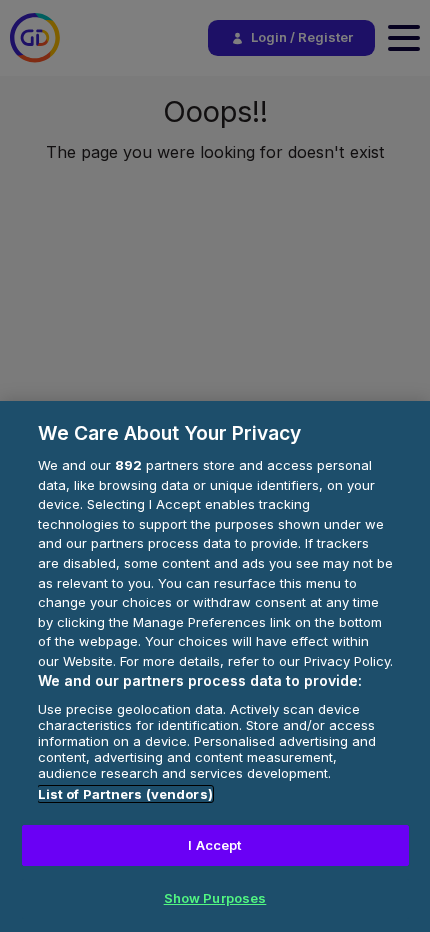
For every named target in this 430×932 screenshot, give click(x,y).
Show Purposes (215, 898)
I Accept (214, 845)
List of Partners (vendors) (125, 794)
